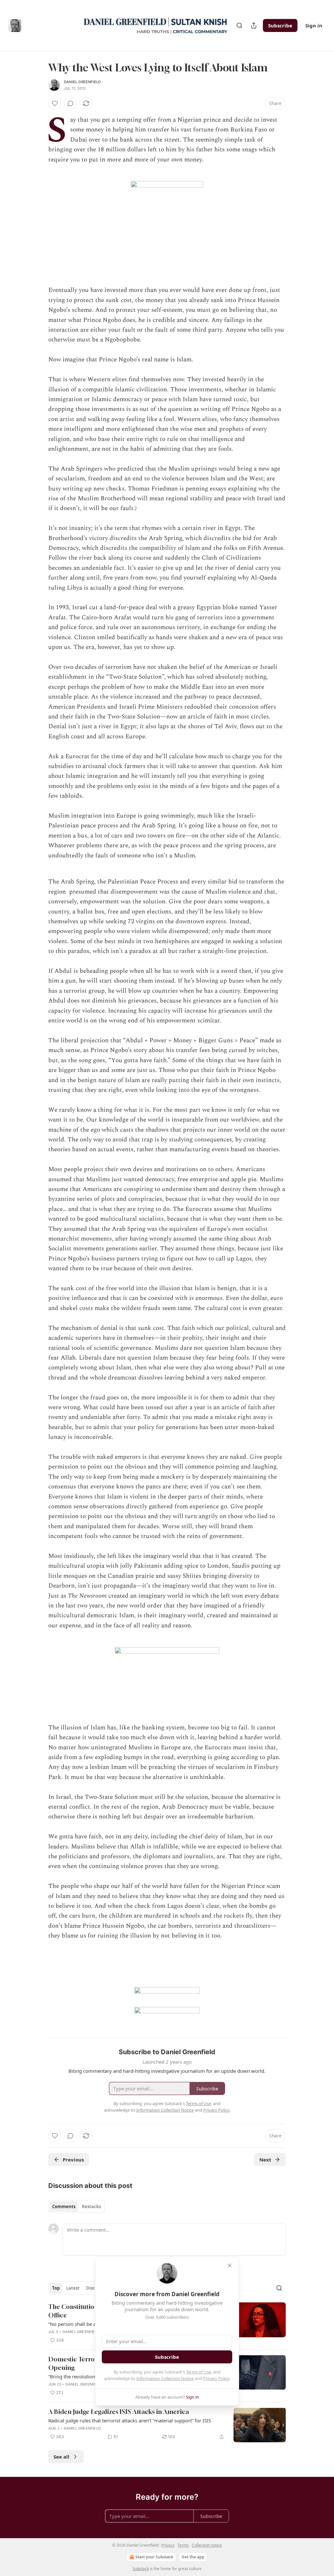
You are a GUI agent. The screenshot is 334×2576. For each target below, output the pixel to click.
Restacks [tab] (91, 2207)
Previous (73, 2160)
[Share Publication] (254, 25)
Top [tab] (56, 2288)
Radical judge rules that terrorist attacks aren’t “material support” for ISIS (130, 2420)
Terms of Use (198, 2372)
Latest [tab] (73, 2288)
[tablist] (76, 2207)
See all (61, 2457)
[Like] (55, 103)
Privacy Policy (216, 2378)
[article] (167, 2425)
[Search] (239, 25)
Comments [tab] (64, 2207)
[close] (230, 2266)
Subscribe (280, 25)
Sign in (314, 25)
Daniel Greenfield (82, 82)
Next (265, 2160)
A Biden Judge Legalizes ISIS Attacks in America (119, 2411)
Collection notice (207, 2545)
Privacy (168, 2545)
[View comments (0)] (70, 103)
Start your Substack (154, 2557)
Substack (141, 2569)
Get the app (193, 2557)
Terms (183, 2545)
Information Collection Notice (165, 2378)
